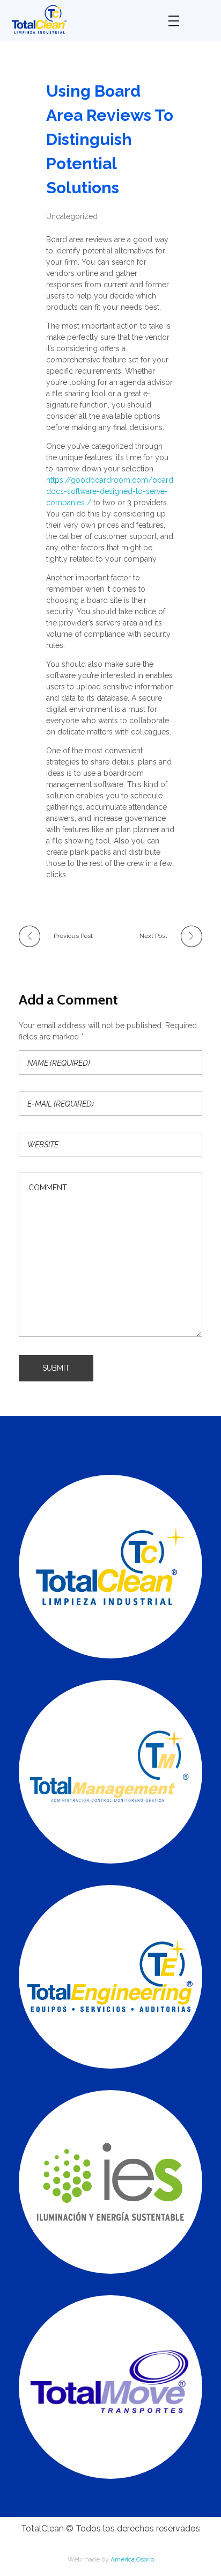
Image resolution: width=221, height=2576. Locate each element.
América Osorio (132, 2559)
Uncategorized (72, 216)
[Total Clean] (82, 19)
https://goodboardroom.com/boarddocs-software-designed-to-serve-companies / (110, 491)
